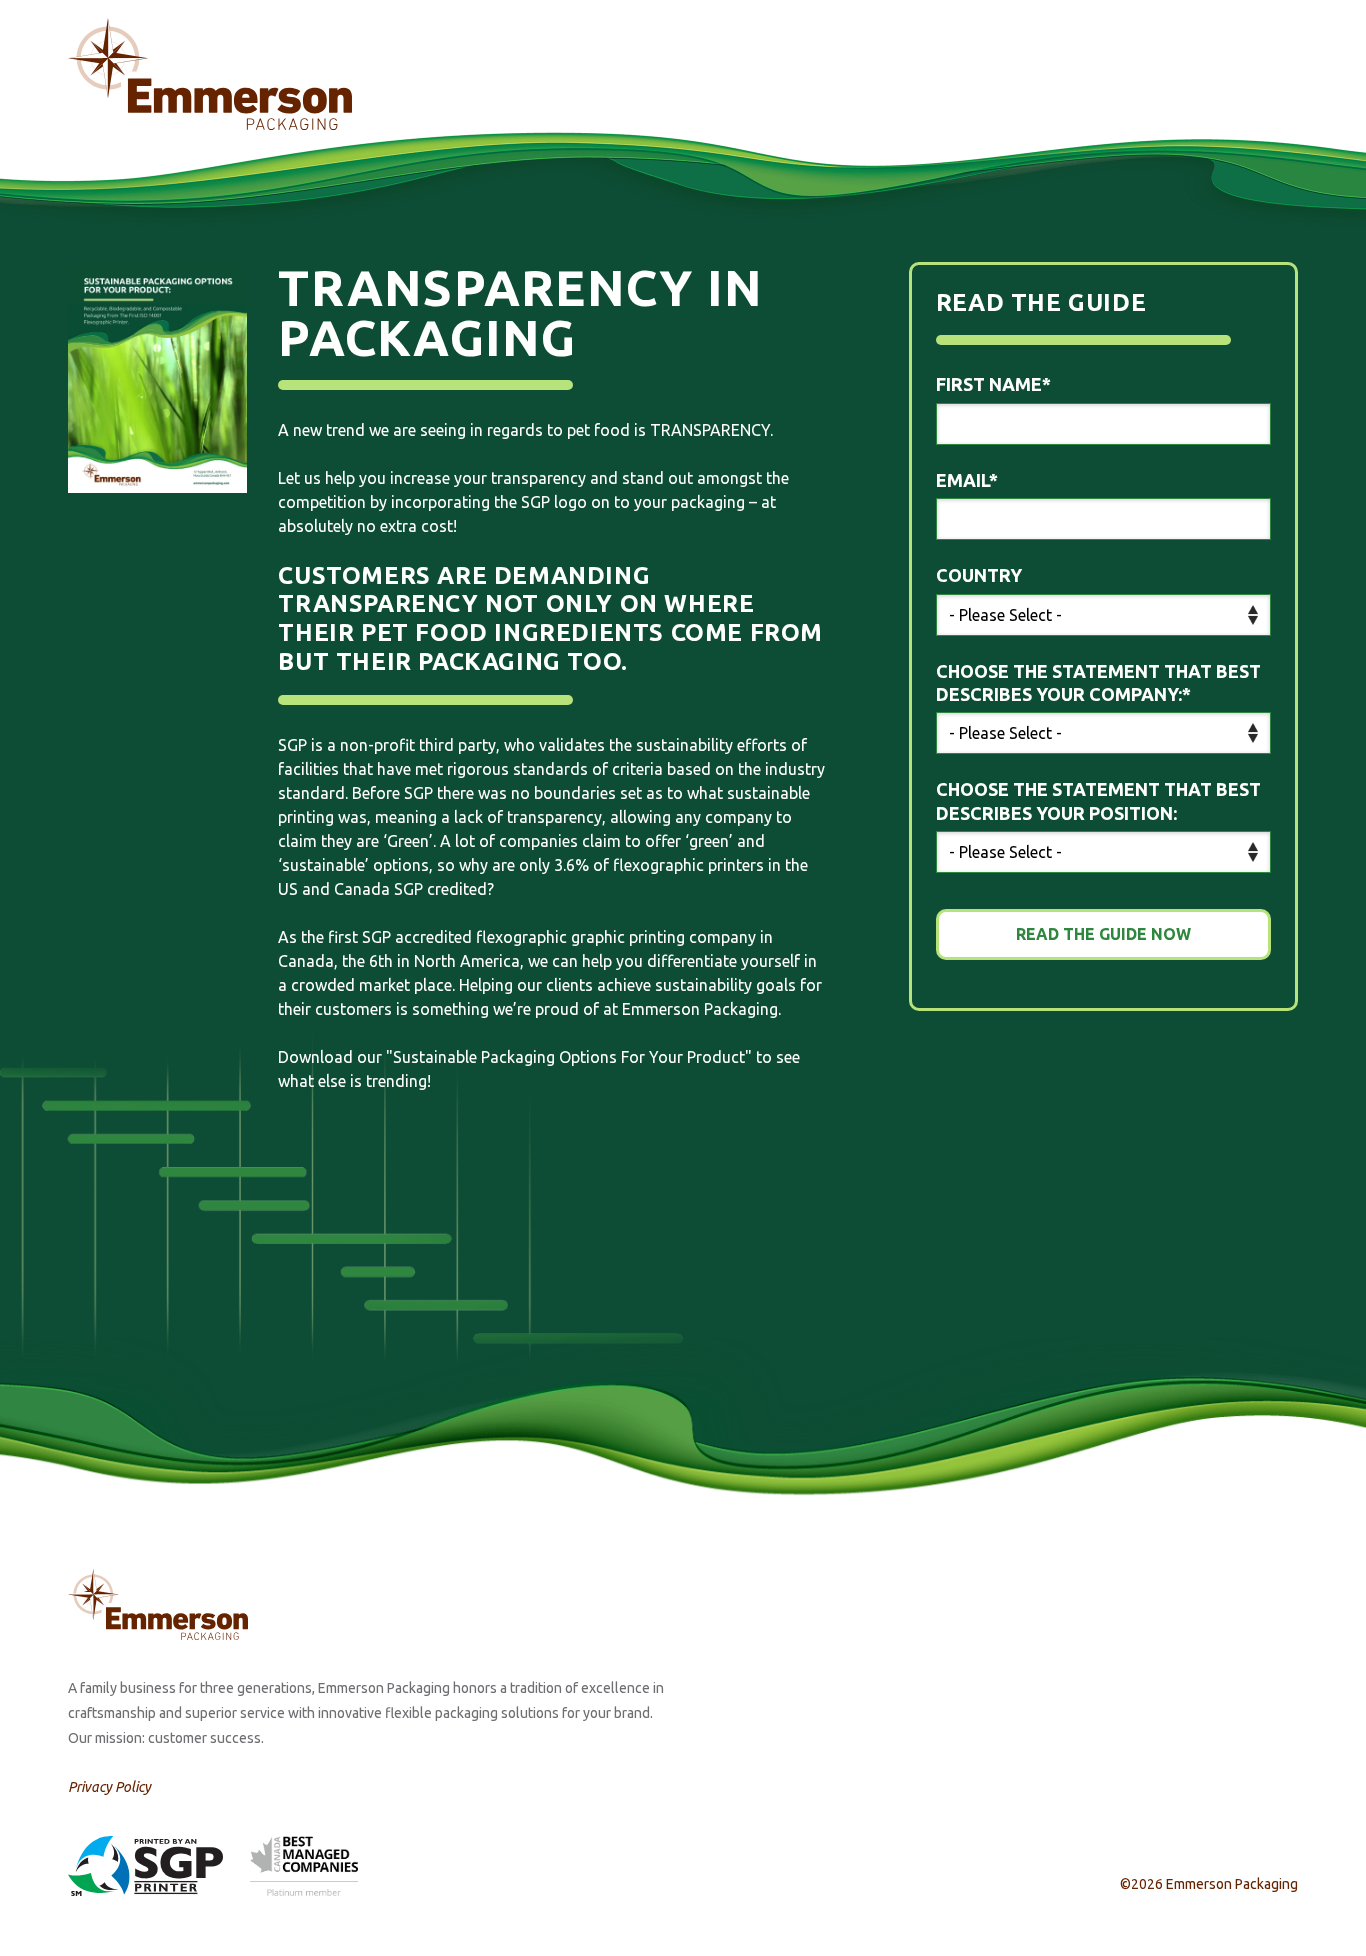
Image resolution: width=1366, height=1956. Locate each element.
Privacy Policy (109, 1787)
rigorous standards (517, 769)
